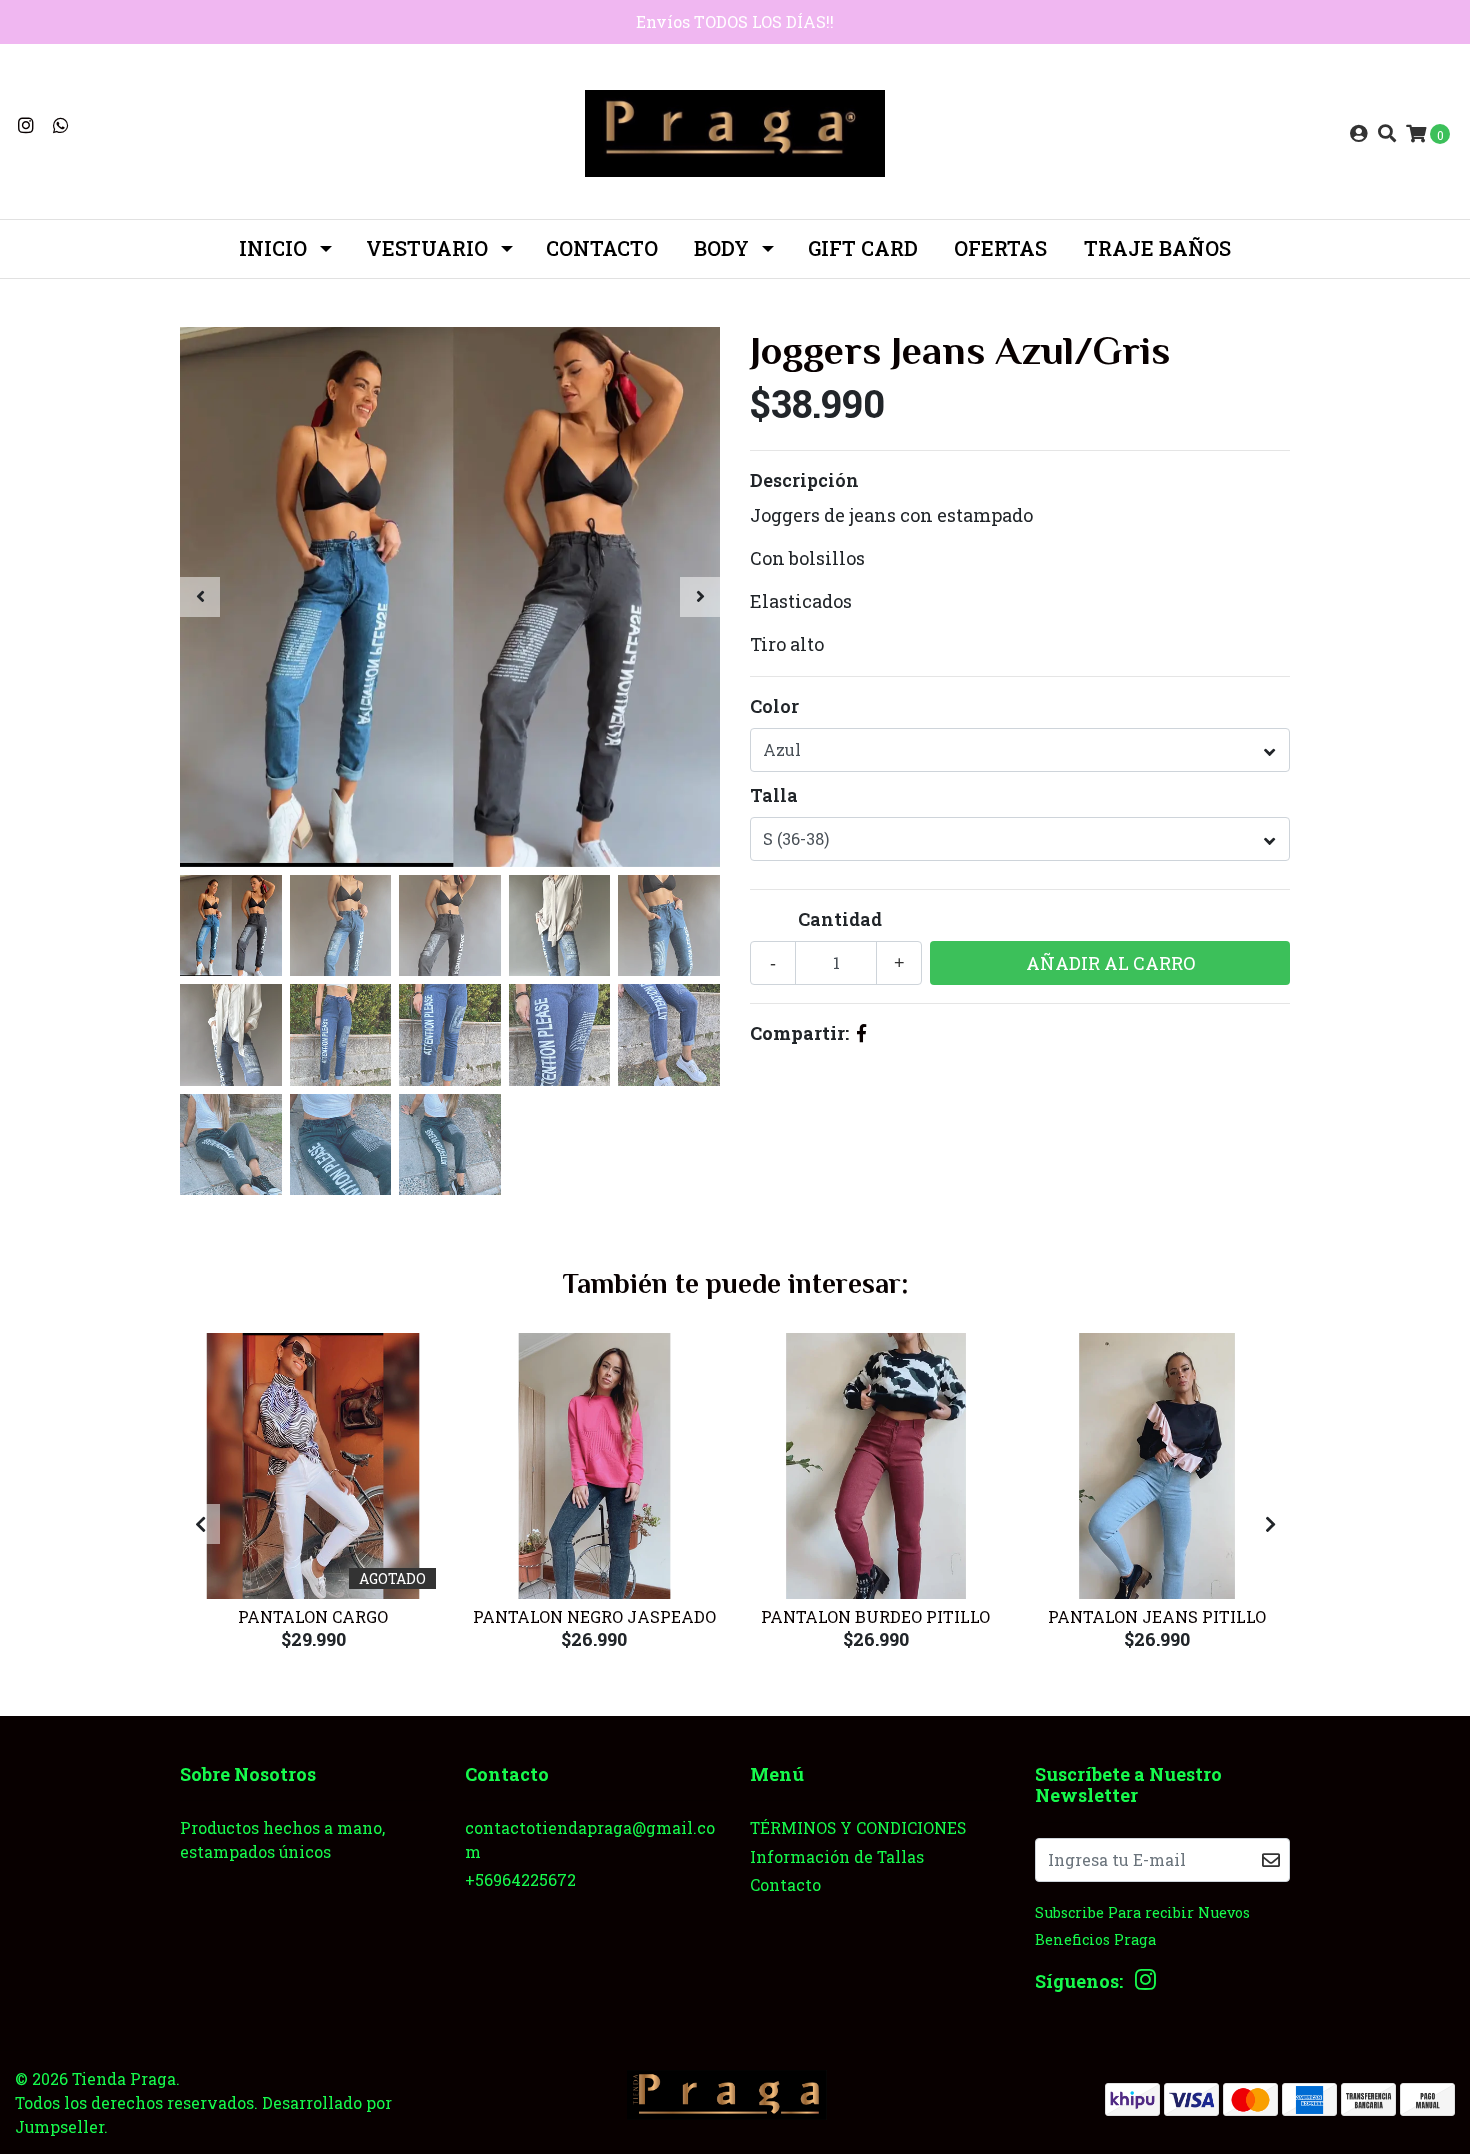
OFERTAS (1000, 248)
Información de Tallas (837, 1856)
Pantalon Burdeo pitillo (875, 1616)
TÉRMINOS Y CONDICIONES (858, 1827)
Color (774, 706)
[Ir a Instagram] (26, 125)
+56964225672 (520, 1879)
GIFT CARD (863, 248)
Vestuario (427, 248)
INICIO (273, 248)
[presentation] (200, 597)
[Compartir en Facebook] (861, 1033)
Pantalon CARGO (313, 1616)
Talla (774, 795)
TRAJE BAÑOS (1157, 248)
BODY (721, 248)
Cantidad (840, 919)
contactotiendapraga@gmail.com (590, 1839)
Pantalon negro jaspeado (594, 1616)
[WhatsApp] (61, 125)
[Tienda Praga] (735, 131)
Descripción (804, 480)
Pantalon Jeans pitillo (1157, 1616)
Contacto (602, 248)
